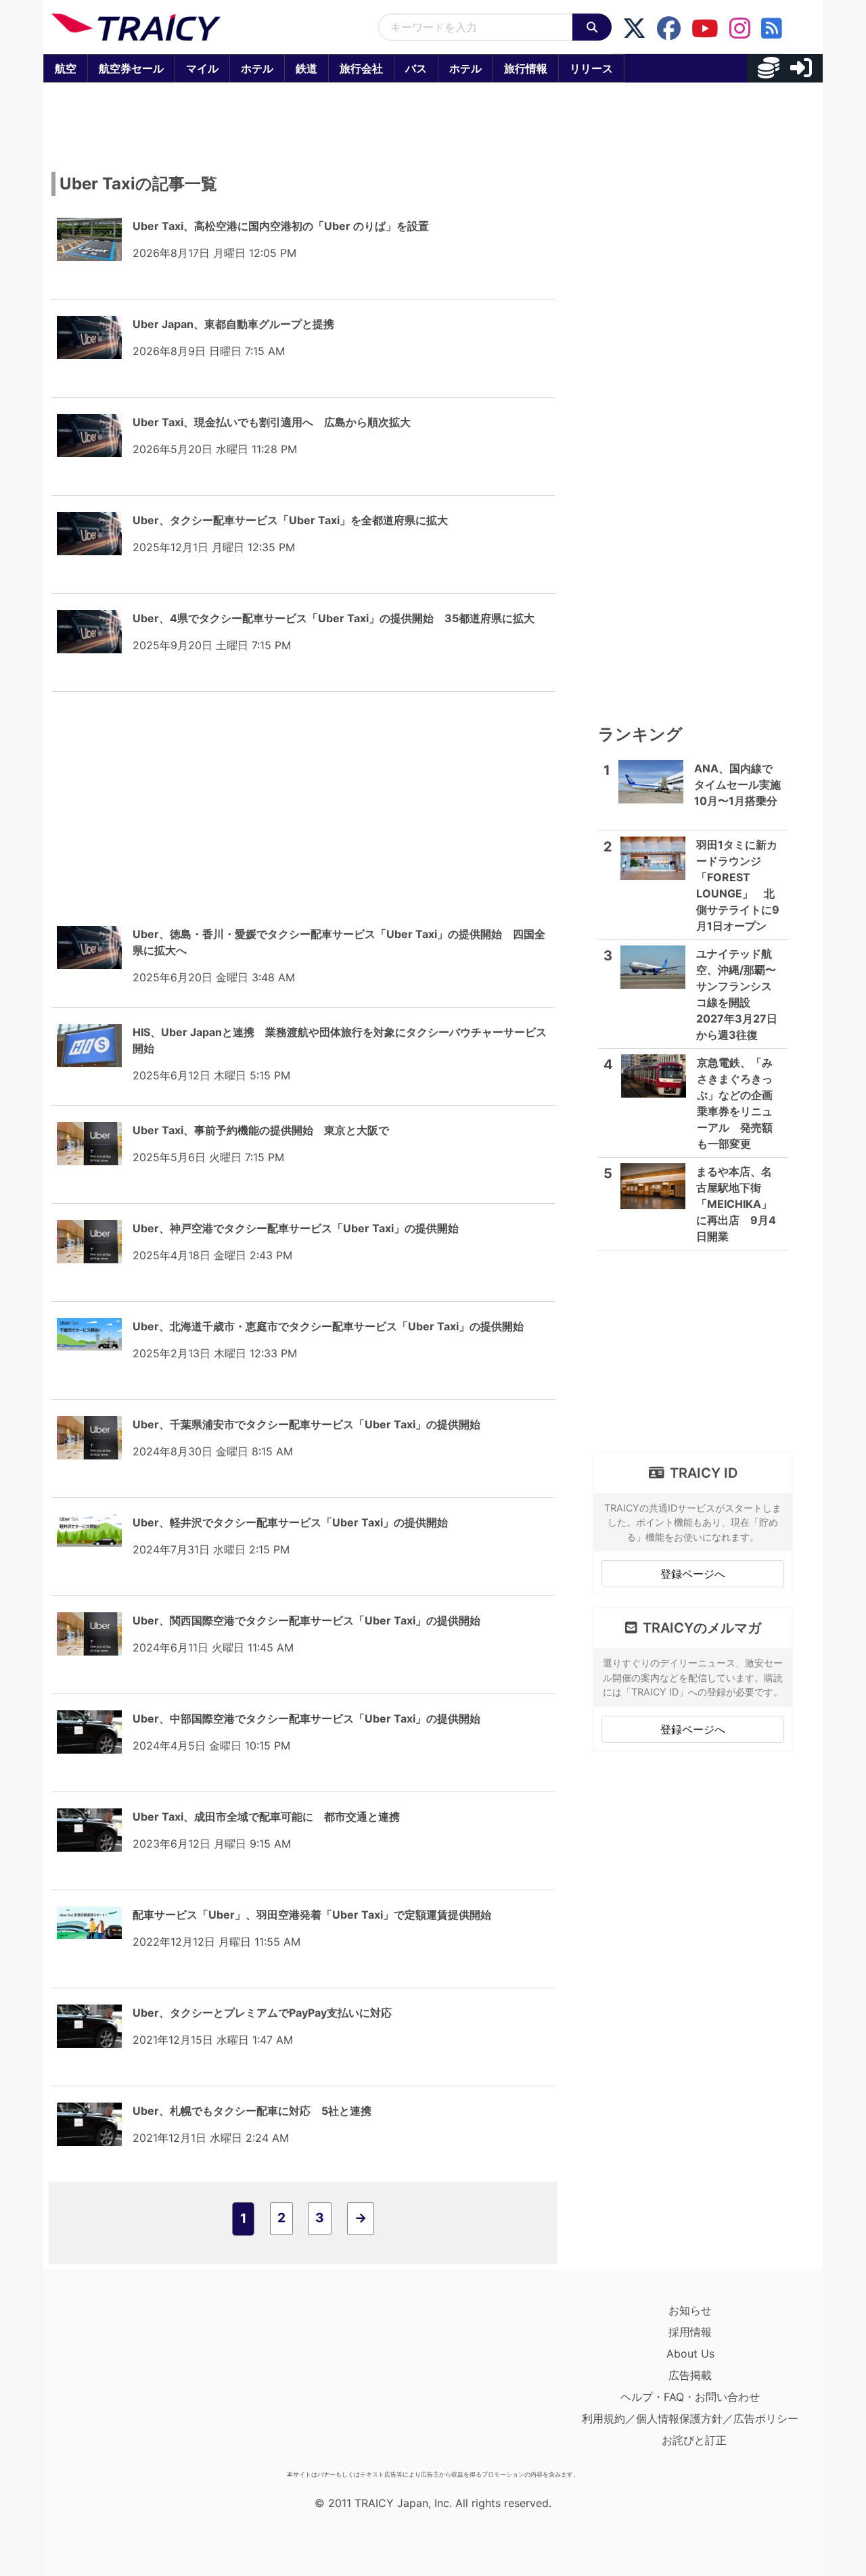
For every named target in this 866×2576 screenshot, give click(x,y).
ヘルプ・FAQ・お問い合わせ (690, 2397)
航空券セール (131, 68)
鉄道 (306, 68)
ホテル (257, 68)
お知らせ (690, 2310)
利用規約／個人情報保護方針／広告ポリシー (690, 2418)
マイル (202, 68)
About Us (690, 2353)
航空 (66, 68)
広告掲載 (690, 2375)
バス (416, 68)
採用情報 (690, 2332)
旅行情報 (526, 68)
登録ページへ (693, 1574)
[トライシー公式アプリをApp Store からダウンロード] (130, 2382)
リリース (591, 68)
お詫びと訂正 (694, 2440)
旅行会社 (361, 68)
